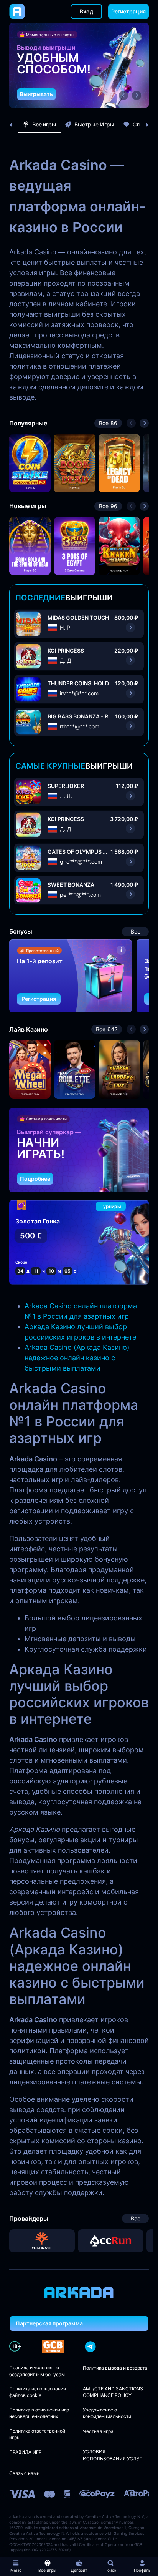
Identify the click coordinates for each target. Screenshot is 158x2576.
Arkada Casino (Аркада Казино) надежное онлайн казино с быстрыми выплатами (77, 1358)
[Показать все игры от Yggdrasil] (42, 2241)
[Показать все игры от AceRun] (111, 2241)
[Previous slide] (15, 125)
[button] (123, 95)
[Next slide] (143, 125)
